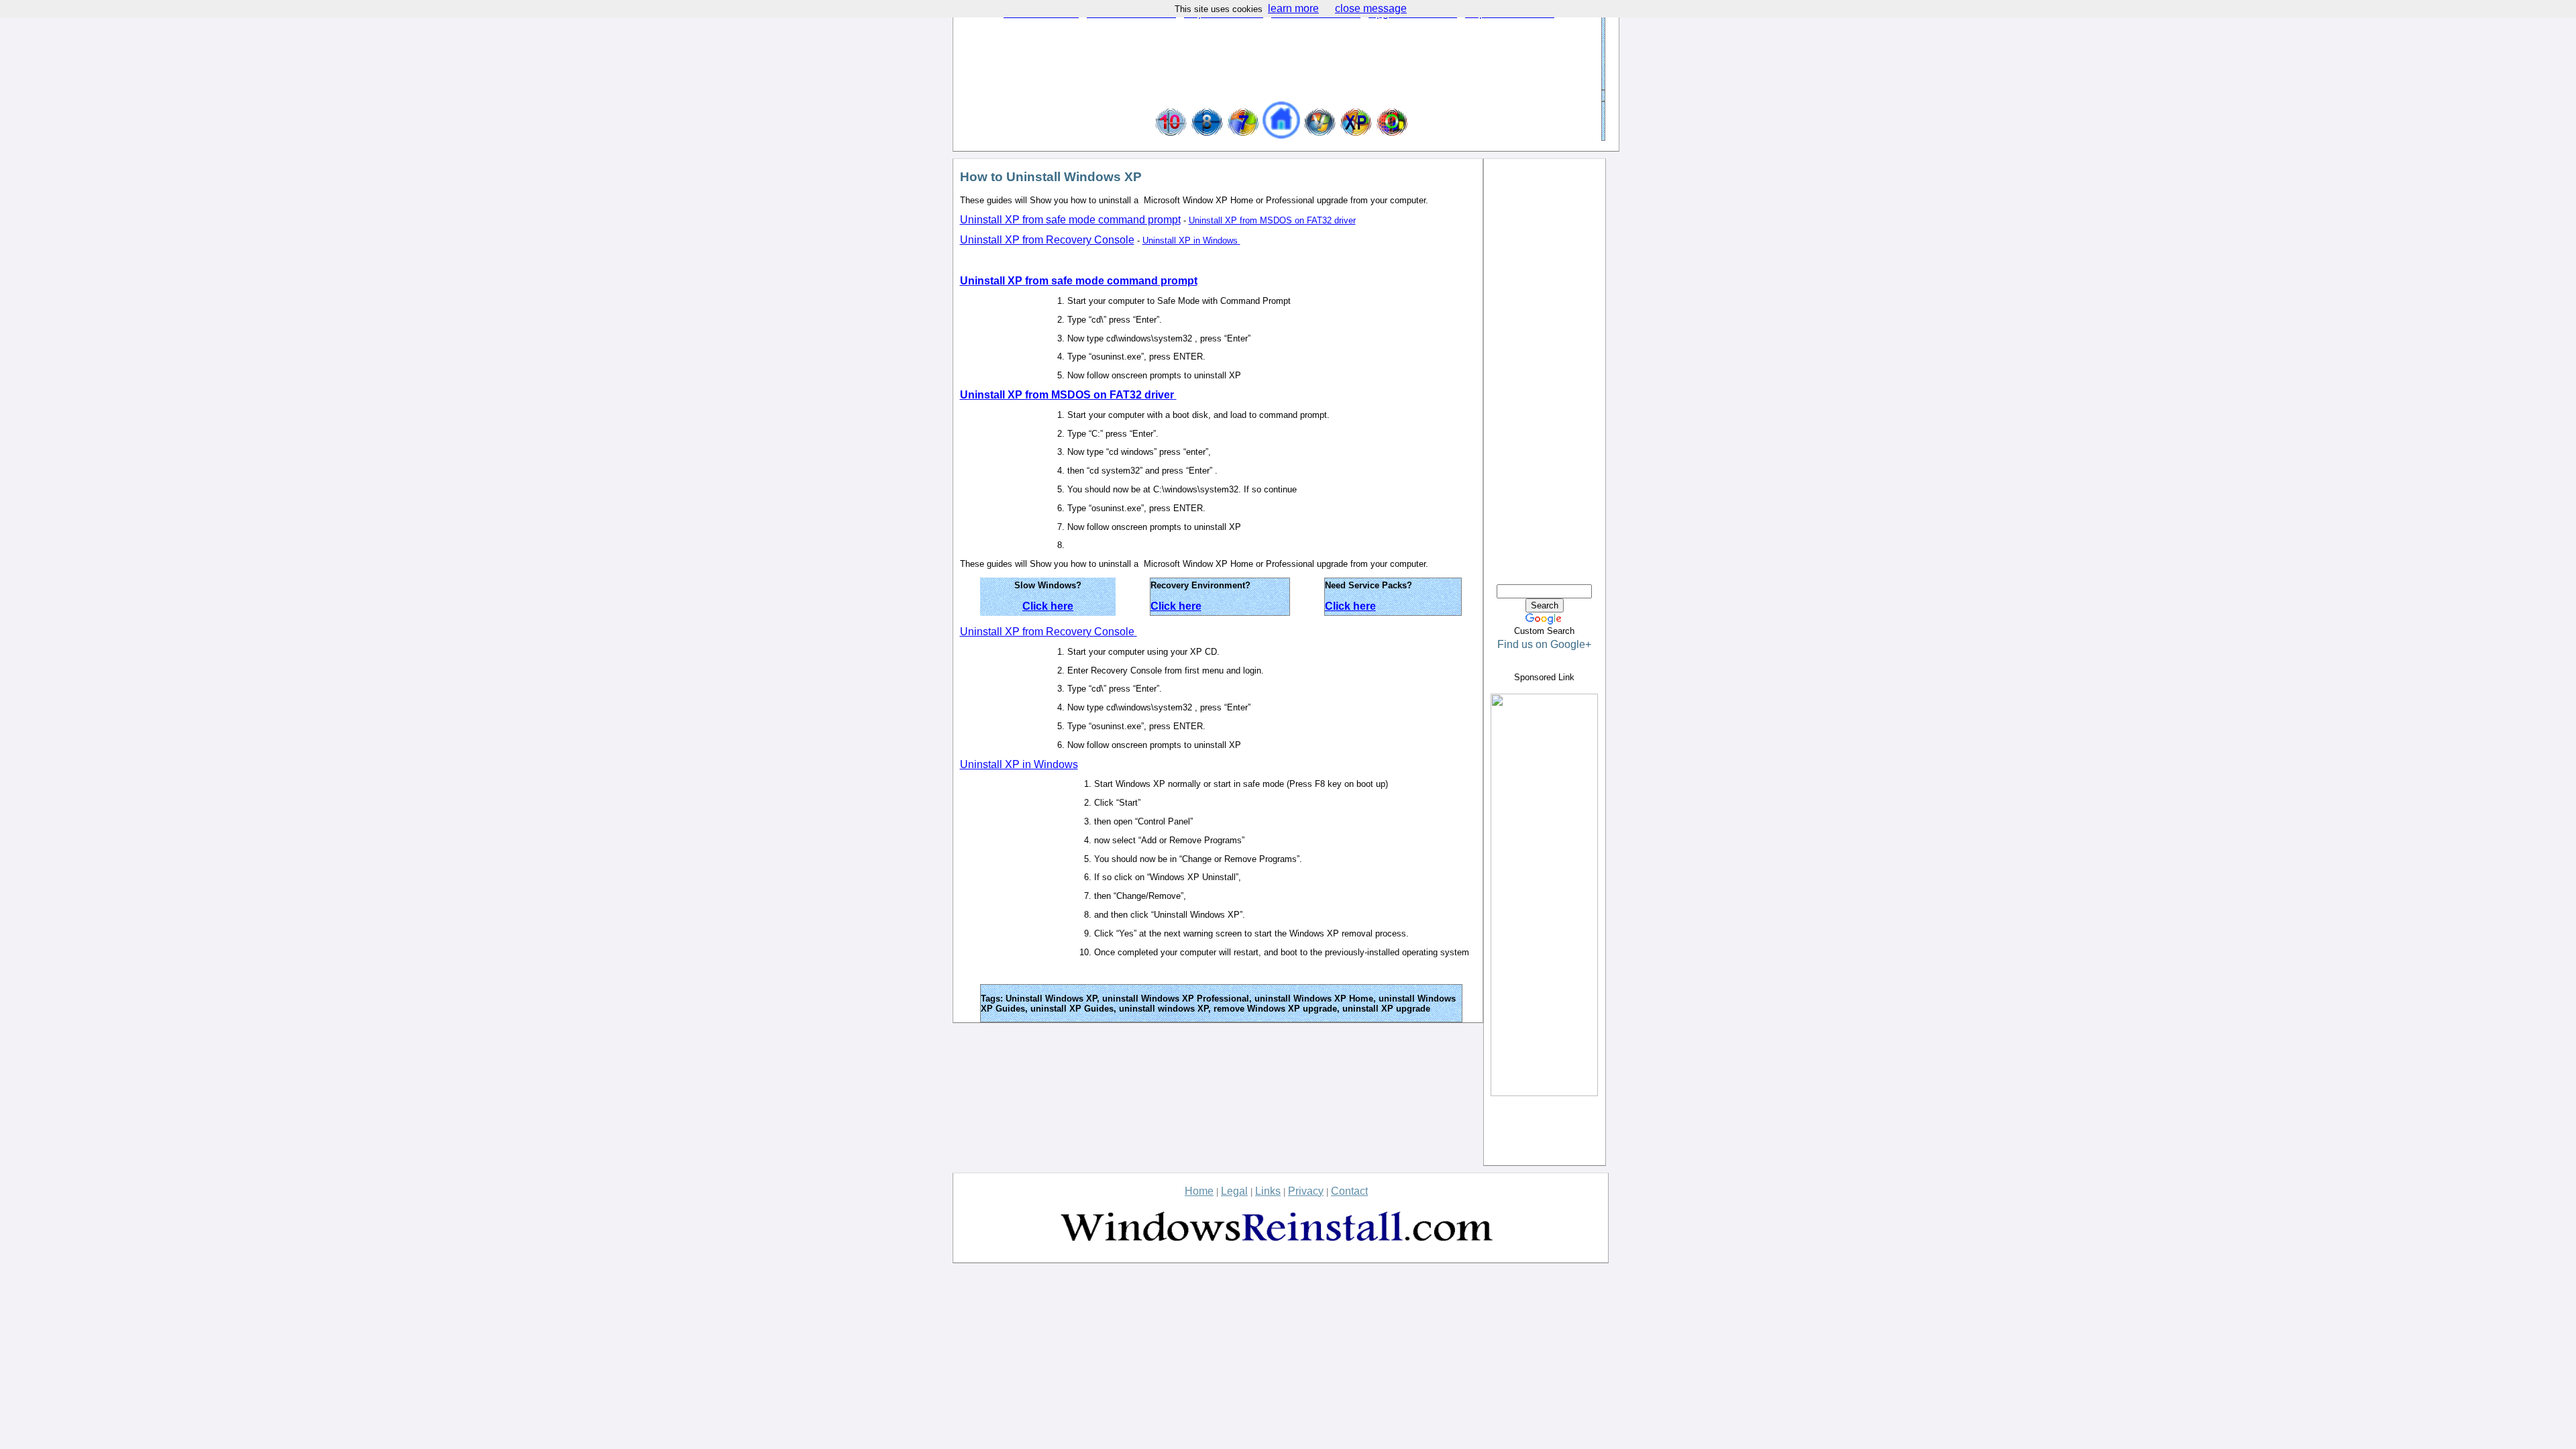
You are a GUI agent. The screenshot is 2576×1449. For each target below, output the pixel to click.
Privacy (1306, 1191)
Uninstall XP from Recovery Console (1047, 240)
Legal (1234, 1191)
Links (1268, 1191)
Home (1199, 1191)
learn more (1293, 8)
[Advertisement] (1278, 60)
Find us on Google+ (1544, 644)
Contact (1349, 1191)
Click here (1048, 606)
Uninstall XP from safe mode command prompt (1070, 220)
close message (1371, 8)
